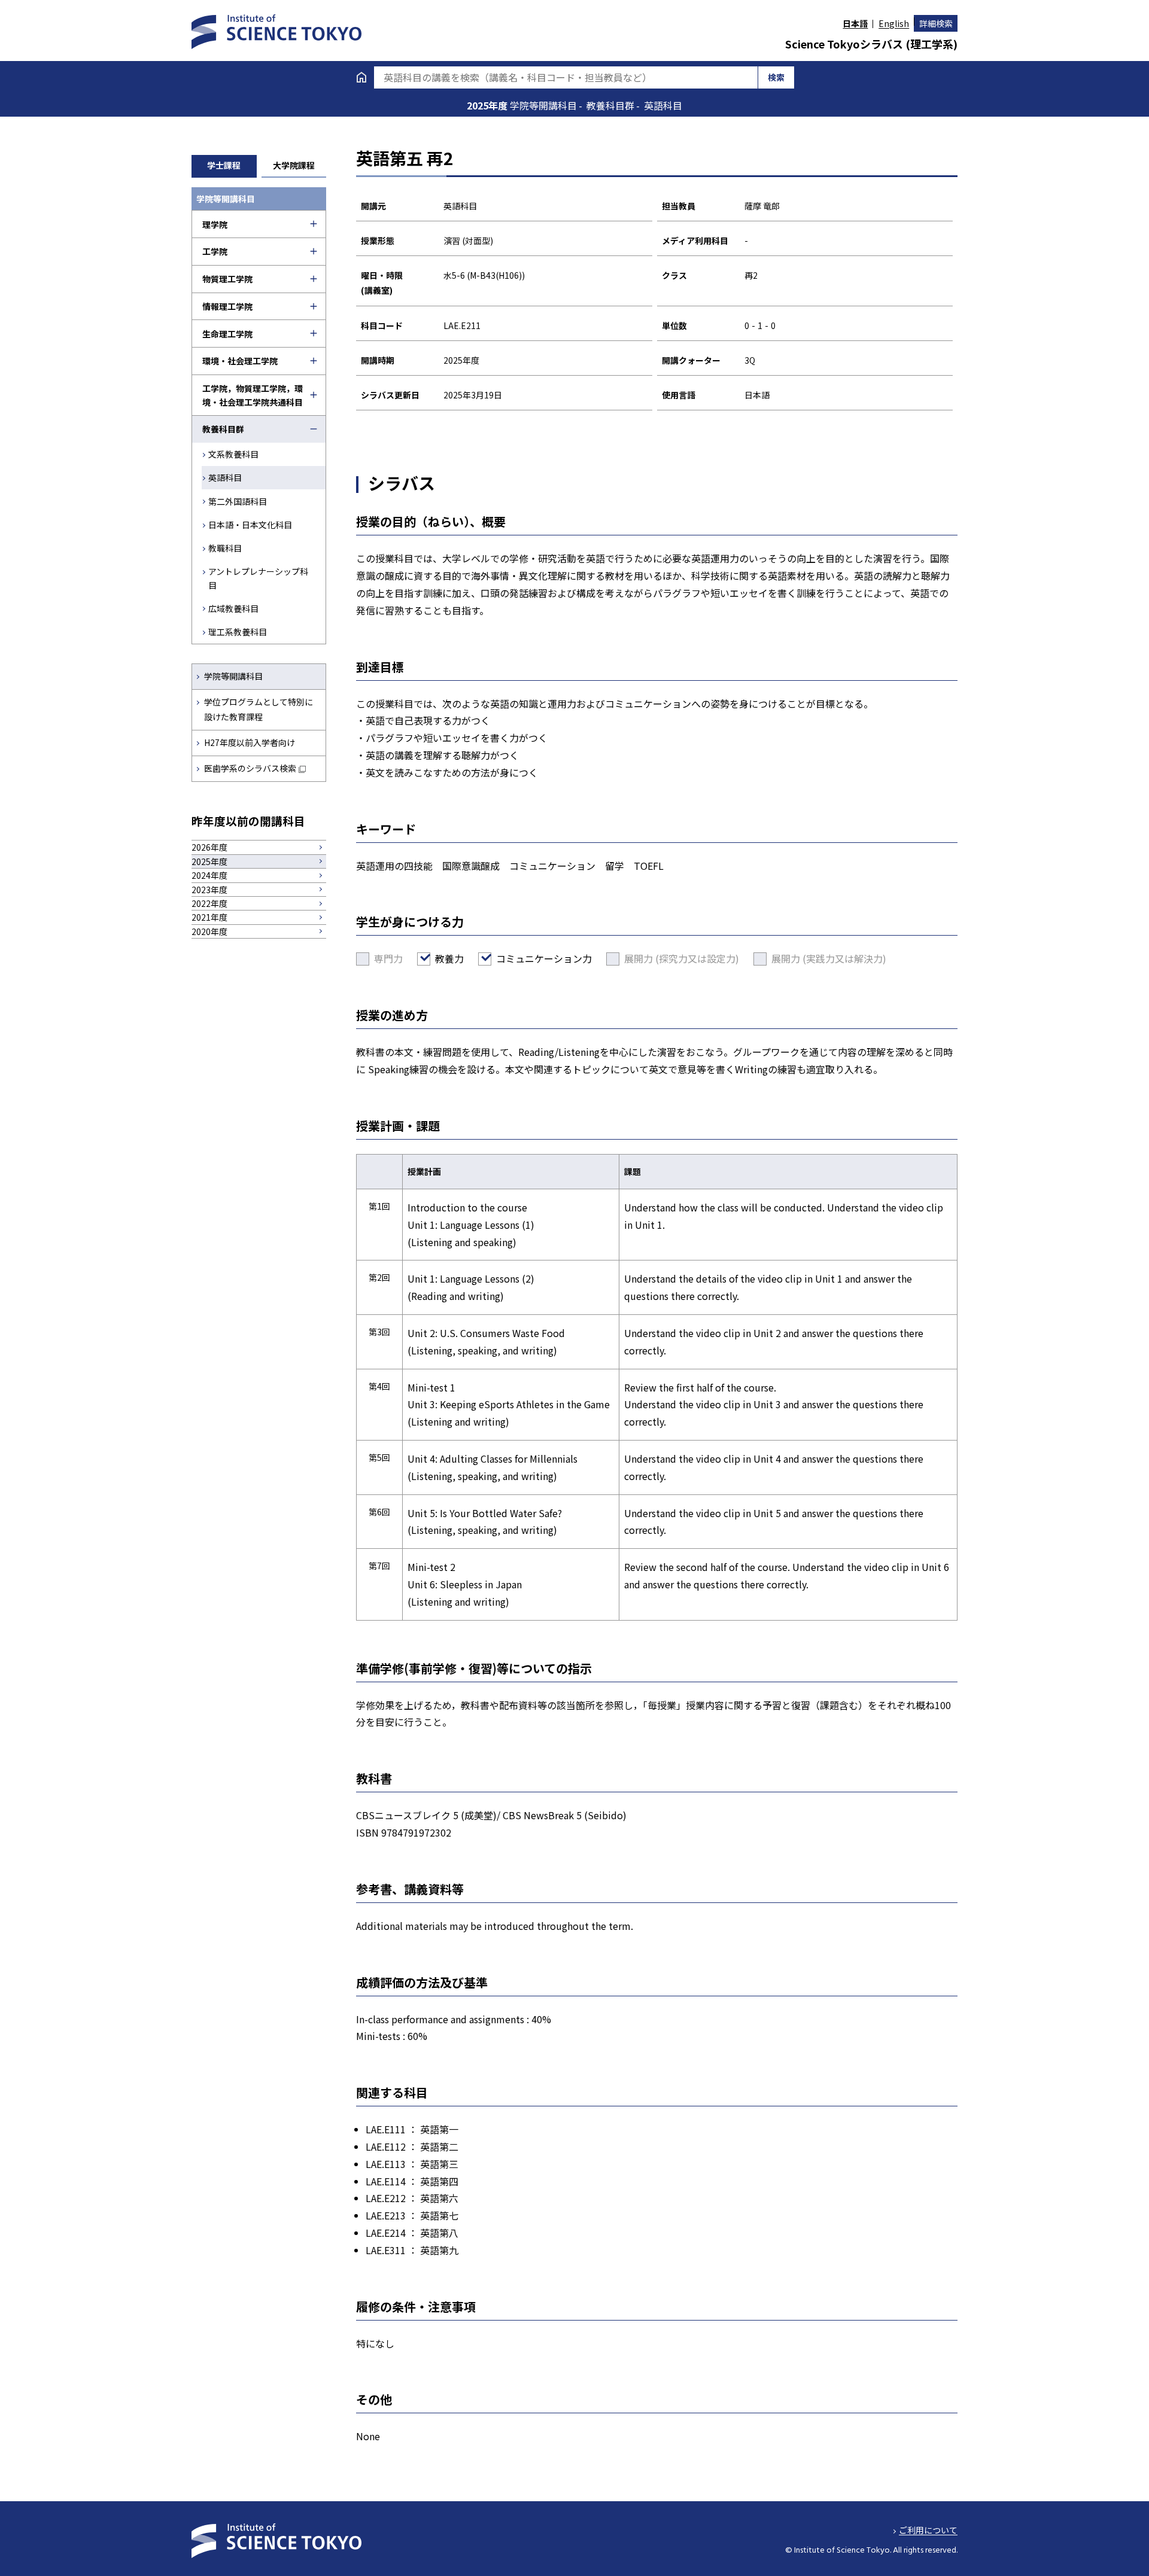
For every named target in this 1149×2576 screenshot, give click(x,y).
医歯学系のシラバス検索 (250, 768)
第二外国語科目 (238, 501)
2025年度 (488, 105)
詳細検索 (936, 23)
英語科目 (225, 477)
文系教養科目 (233, 454)
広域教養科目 (233, 608)
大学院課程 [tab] (294, 165)
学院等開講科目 (233, 676)
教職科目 (225, 548)
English (894, 23)
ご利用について (928, 2530)
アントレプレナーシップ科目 (258, 578)
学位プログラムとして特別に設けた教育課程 (259, 709)
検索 (776, 77)
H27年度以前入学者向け (250, 742)
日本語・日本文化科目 (250, 525)
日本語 (855, 23)
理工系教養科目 (238, 632)
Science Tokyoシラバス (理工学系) (871, 44)
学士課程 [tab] (224, 165)
